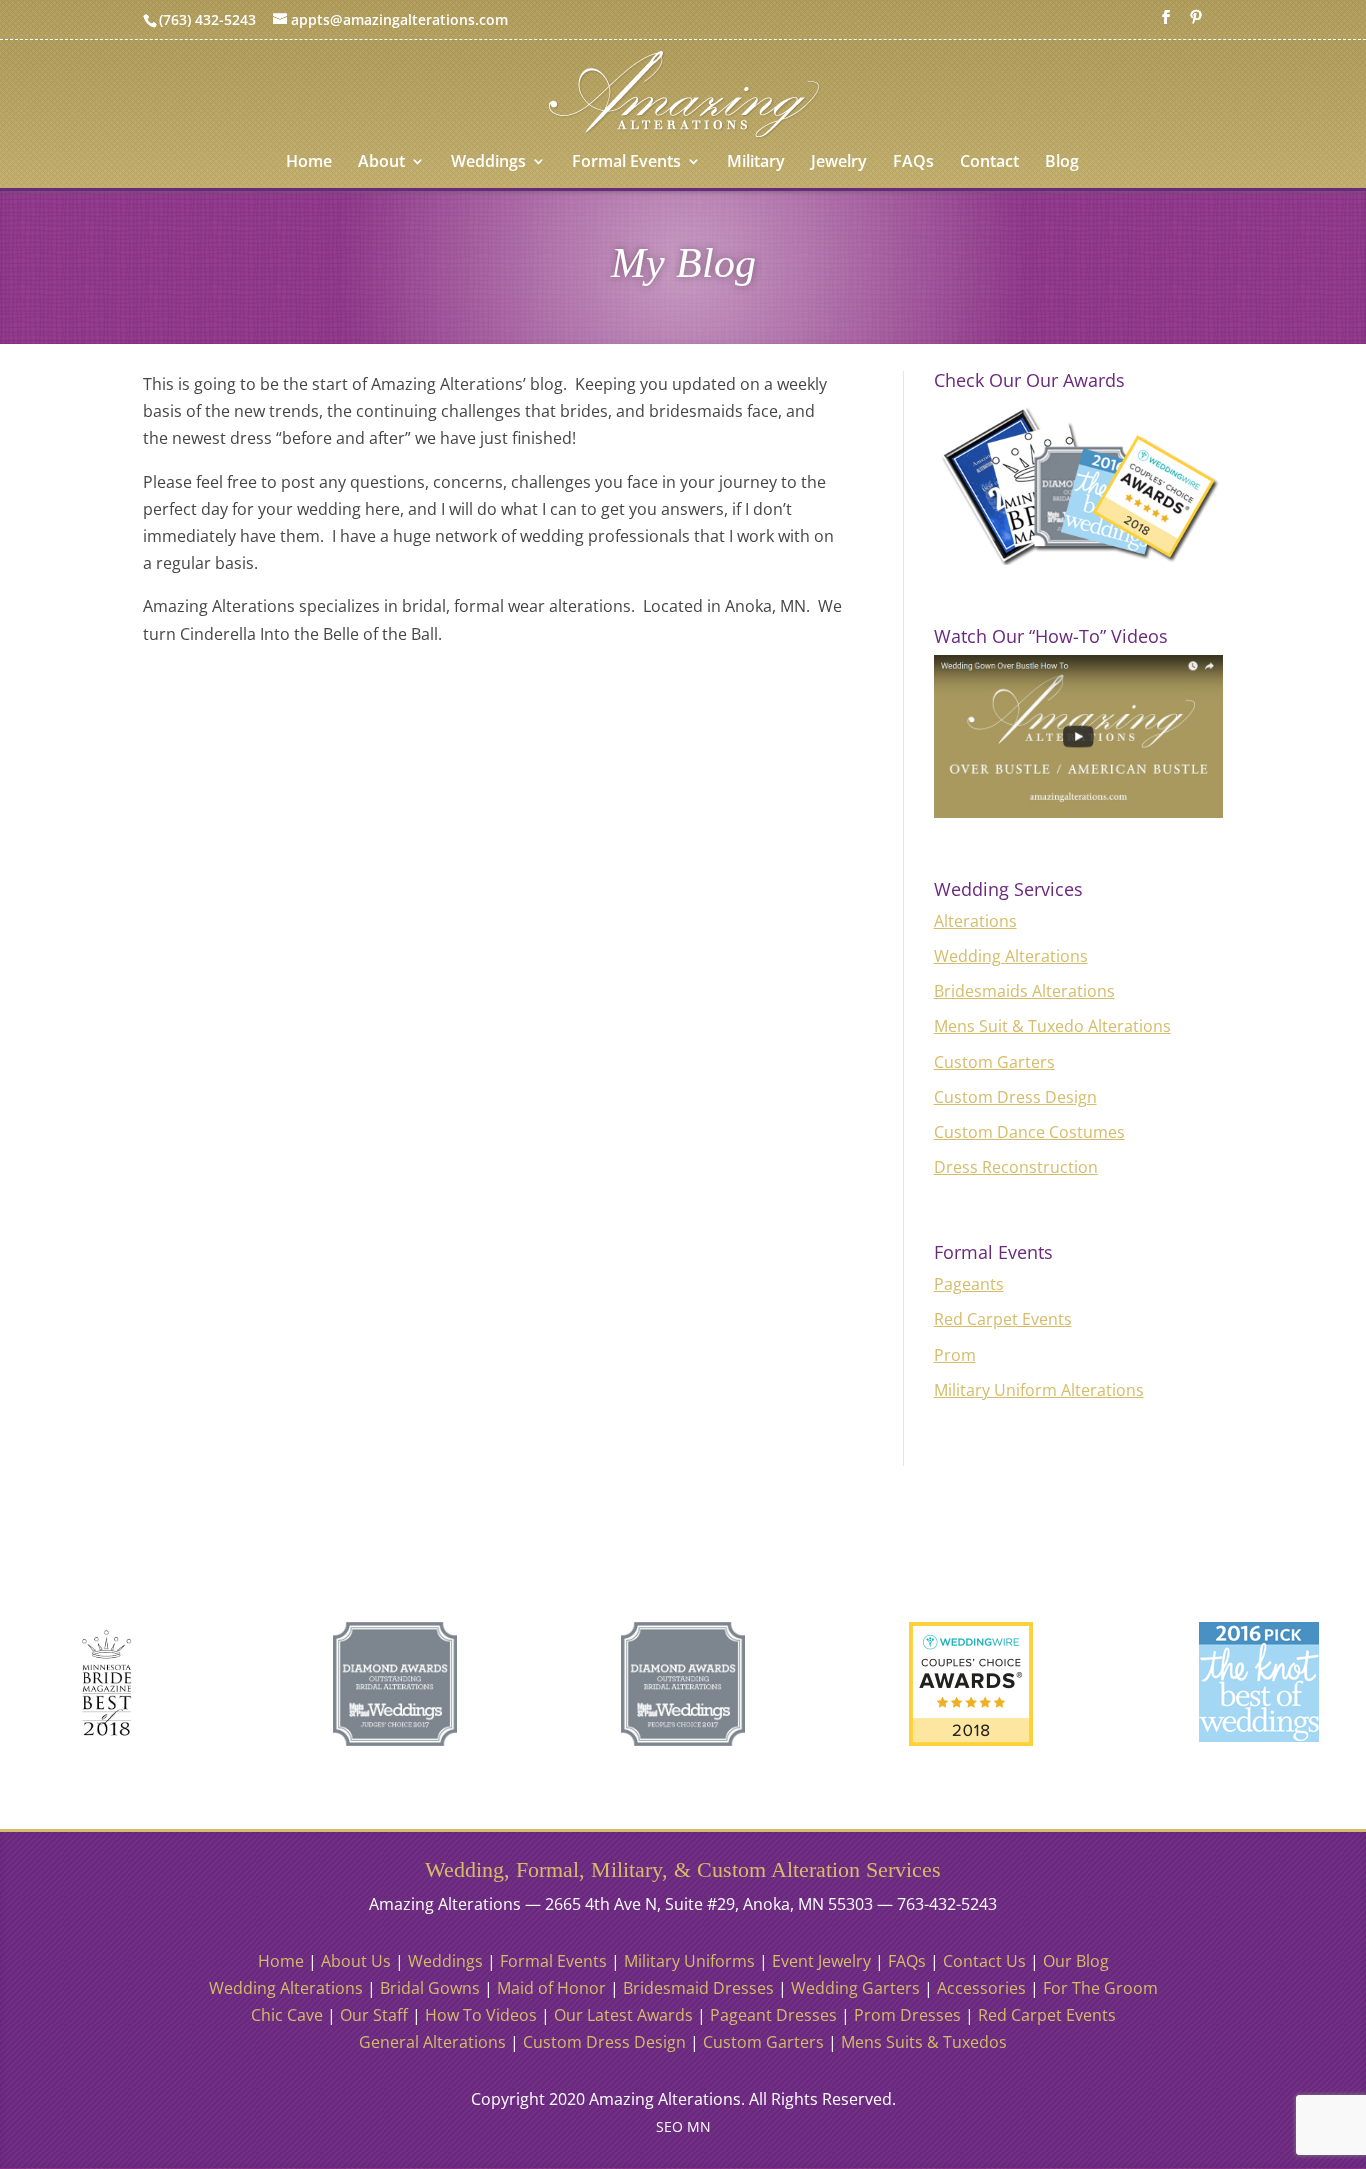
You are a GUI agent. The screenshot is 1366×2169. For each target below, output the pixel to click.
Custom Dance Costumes (1029, 1132)
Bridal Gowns (430, 1988)
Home (309, 163)
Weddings (488, 163)
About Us (356, 1961)
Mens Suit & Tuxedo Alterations (1052, 1026)
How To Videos (481, 2015)
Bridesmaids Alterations (1024, 991)
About (381, 163)
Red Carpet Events (1003, 1319)
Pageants (969, 1284)
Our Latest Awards (623, 2015)
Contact (989, 163)
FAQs (913, 163)
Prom (955, 1355)
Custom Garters (994, 1062)
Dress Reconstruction (1016, 1167)
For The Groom (1100, 1988)
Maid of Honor (551, 1988)
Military (756, 163)
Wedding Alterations (1011, 956)
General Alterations (432, 2042)
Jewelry (839, 163)
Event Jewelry (821, 1961)
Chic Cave (287, 2015)
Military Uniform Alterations (1039, 1390)
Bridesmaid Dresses (698, 1988)
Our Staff (374, 2015)
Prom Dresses (907, 2015)
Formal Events (626, 163)
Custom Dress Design (1015, 1097)
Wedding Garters (855, 1988)
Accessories (981, 1988)
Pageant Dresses (773, 2015)
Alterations (975, 921)
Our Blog (1076, 1961)
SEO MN (683, 2126)
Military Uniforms (689, 1961)
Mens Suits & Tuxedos (924, 2042)
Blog (1062, 163)
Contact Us (984, 1961)
